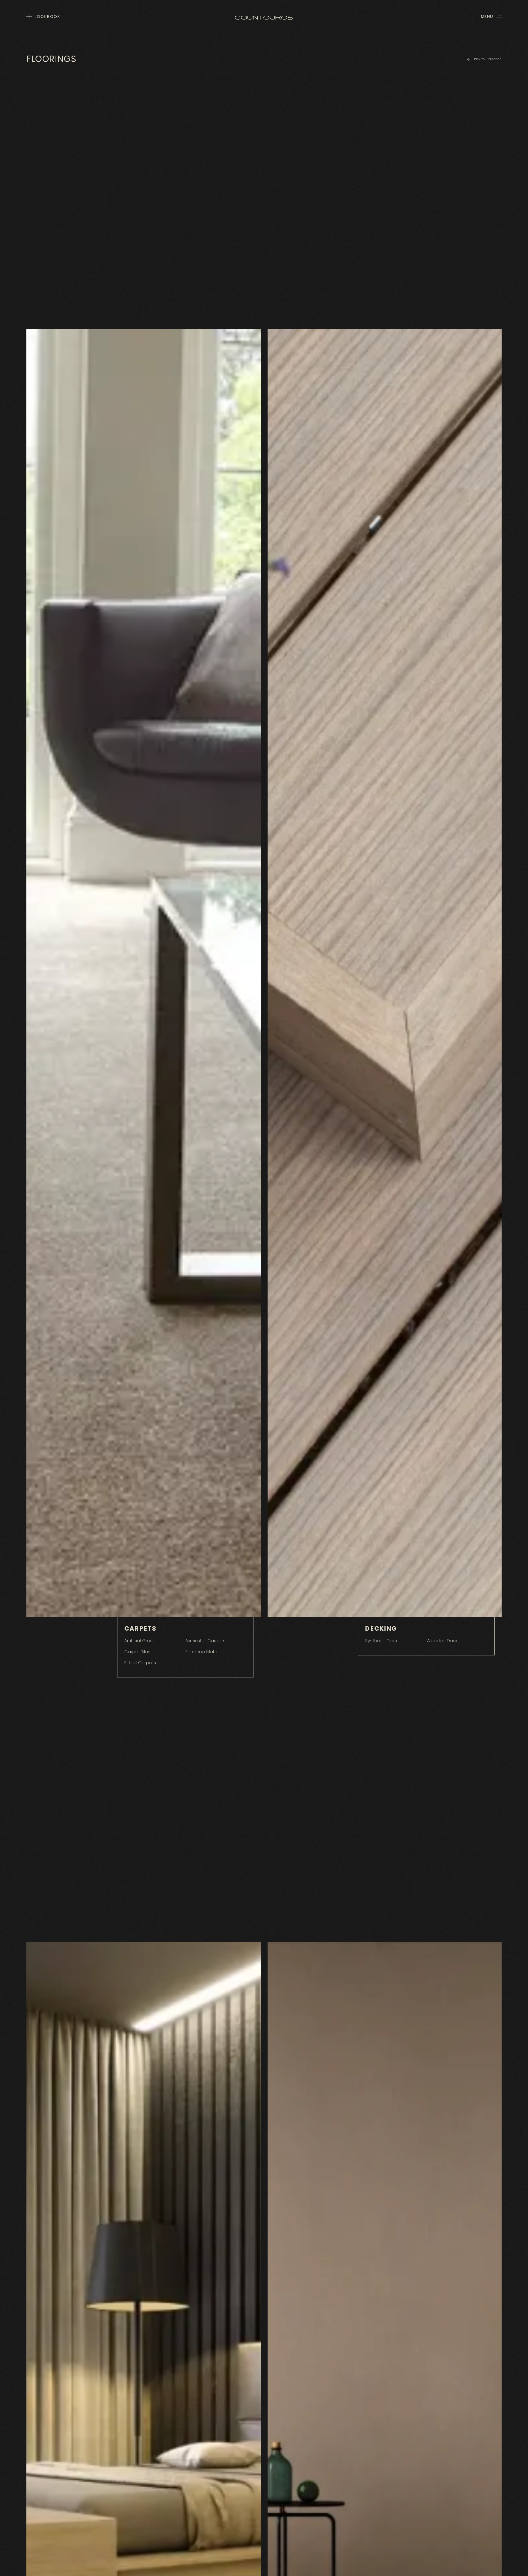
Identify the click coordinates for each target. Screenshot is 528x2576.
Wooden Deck (442, 1641)
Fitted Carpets (140, 1663)
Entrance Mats (201, 1652)
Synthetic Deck (381, 1641)
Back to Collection (487, 59)
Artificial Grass (139, 1641)
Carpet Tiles (137, 1652)
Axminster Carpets (205, 1641)
